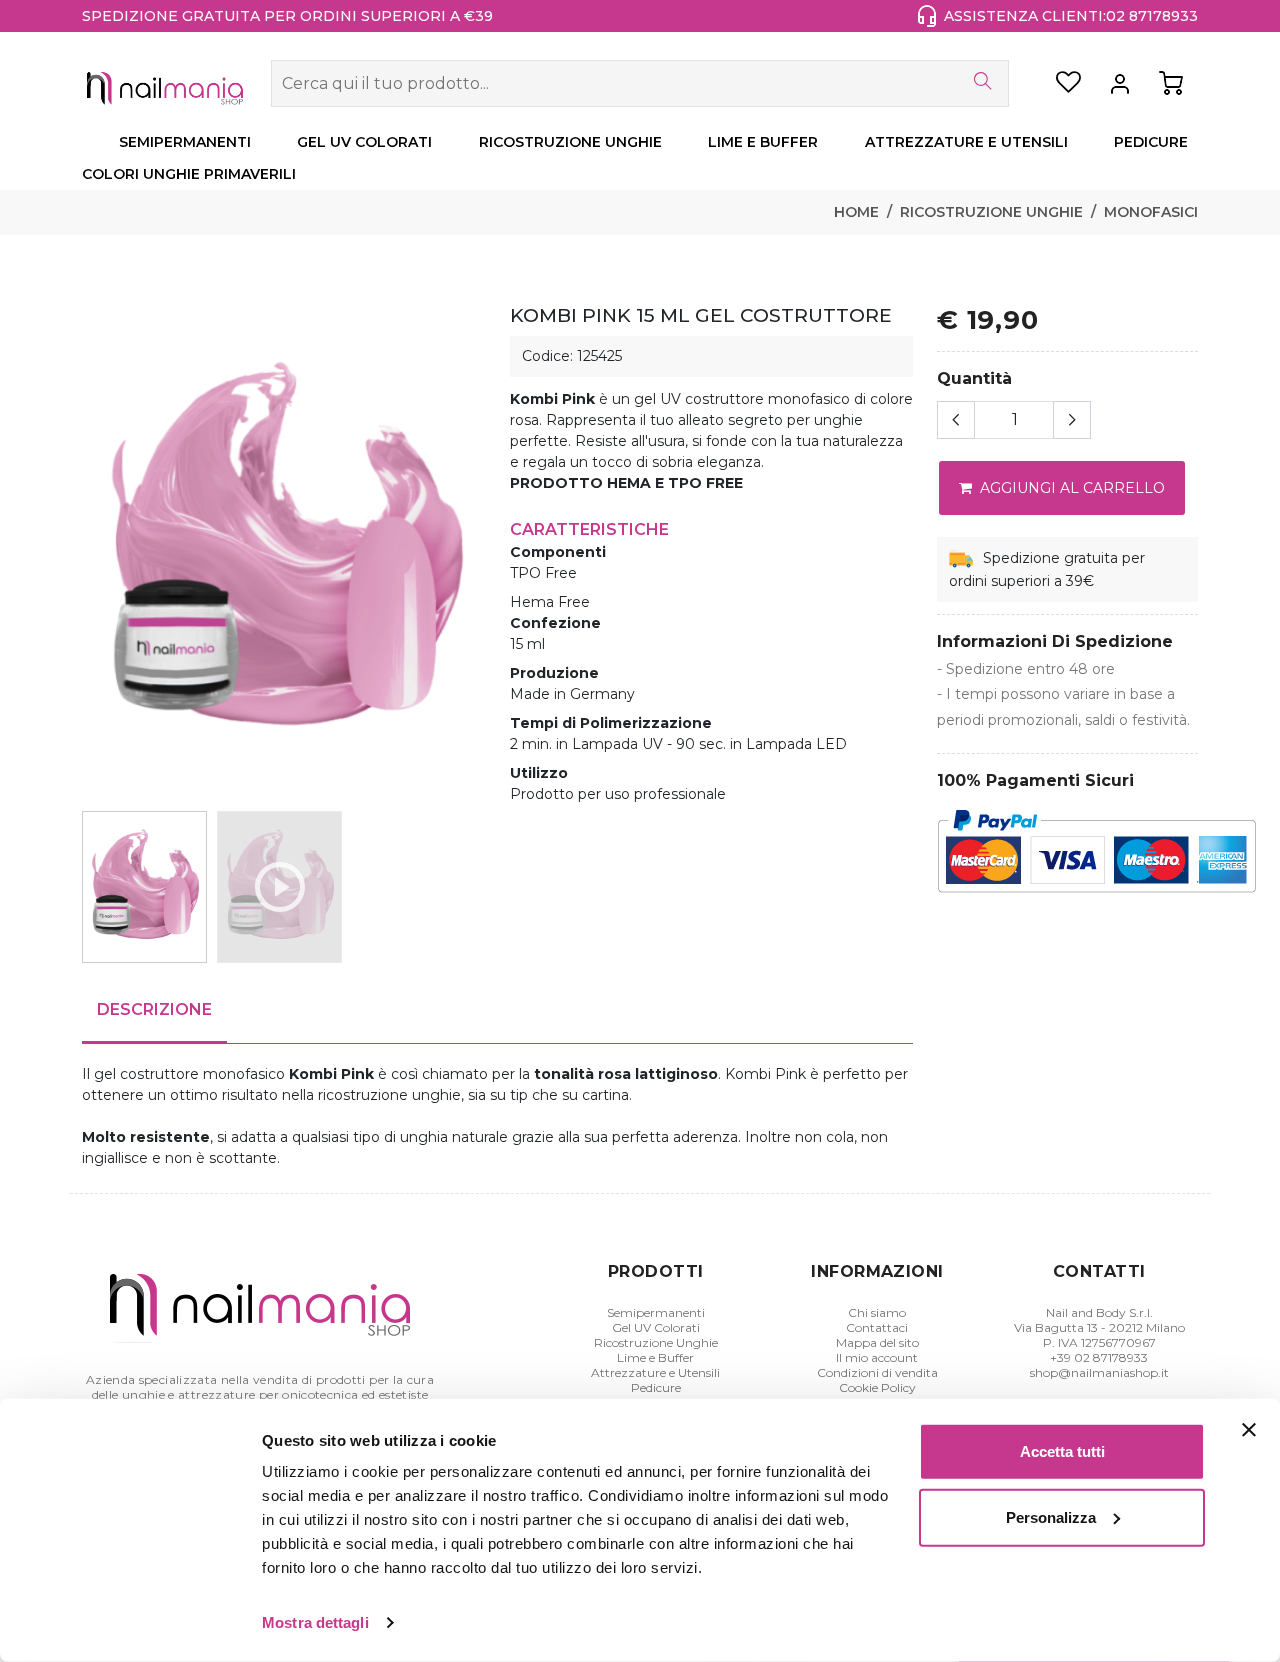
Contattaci (877, 1327)
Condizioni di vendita (877, 1372)
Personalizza (1051, 1516)
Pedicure (656, 1387)
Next (479, 553)
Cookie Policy (877, 1387)
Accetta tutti (1062, 1451)
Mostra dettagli (315, 1622)
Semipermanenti (656, 1312)
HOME (856, 212)
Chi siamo (877, 1312)
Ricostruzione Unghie (991, 212)
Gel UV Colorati (656, 1327)
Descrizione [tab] (154, 1009)
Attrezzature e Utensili (655, 1372)
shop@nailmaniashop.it (1099, 1372)
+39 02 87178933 (1099, 1357)
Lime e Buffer (655, 1357)
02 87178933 (1152, 16)
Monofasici (1151, 212)
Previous (89, 553)
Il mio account (877, 1357)
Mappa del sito (877, 1342)
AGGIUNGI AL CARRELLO (1070, 488)
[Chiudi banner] (1249, 1430)
